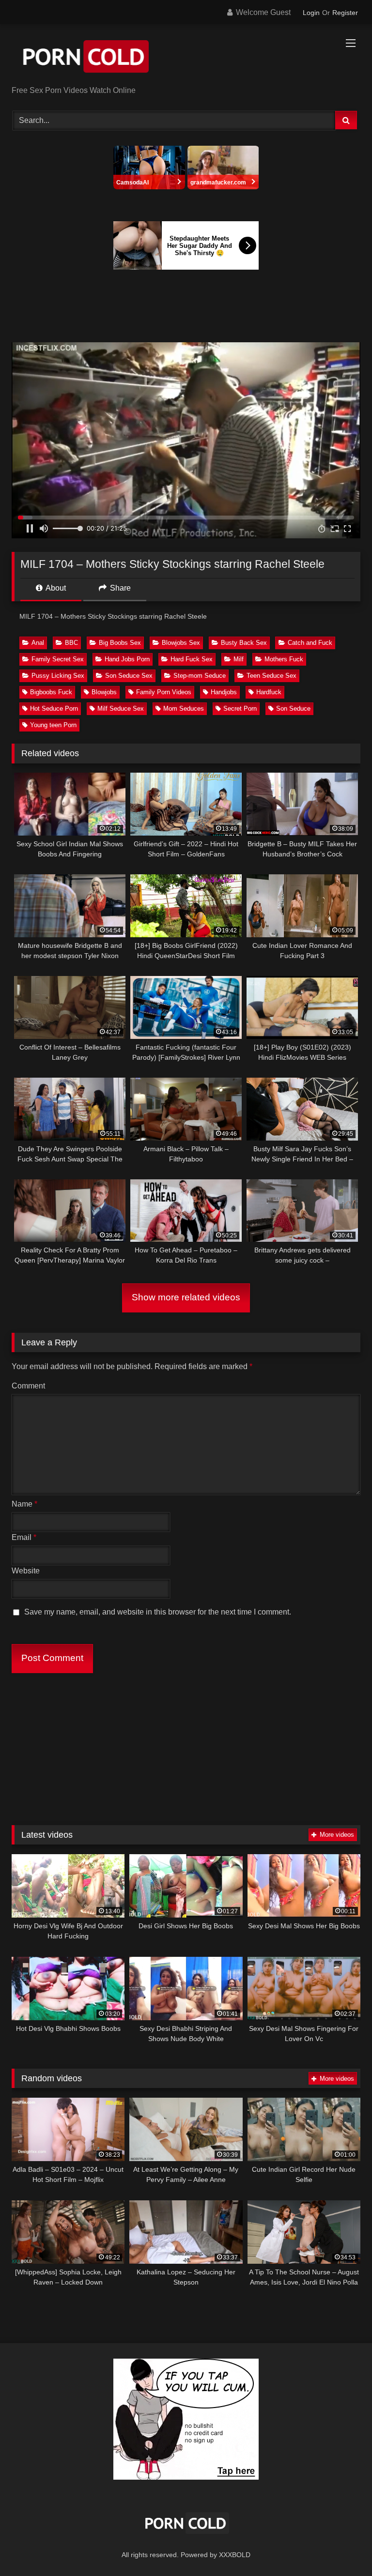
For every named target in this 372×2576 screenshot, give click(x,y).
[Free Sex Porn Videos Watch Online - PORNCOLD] (186, 58)
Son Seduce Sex (129, 676)
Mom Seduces (184, 709)
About (55, 588)
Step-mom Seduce (200, 676)
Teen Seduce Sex (271, 676)
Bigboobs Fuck (51, 692)
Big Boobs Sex (120, 643)
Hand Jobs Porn (127, 659)
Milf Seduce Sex (121, 709)
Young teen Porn (53, 725)
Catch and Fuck (310, 643)
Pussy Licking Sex (58, 676)
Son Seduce (293, 709)
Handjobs (224, 692)
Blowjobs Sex (181, 643)
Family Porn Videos (164, 692)
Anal (38, 643)
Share (119, 588)
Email (24, 1537)
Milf (239, 659)
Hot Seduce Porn (54, 709)
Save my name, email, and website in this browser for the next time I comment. (158, 1612)
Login (311, 13)
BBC (71, 643)
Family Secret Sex (58, 659)
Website (26, 1571)
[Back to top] (342, 2547)
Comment (28, 1386)
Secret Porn (240, 709)
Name (24, 1504)
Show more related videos (186, 1297)
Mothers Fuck (284, 659)
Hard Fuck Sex (192, 659)
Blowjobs (104, 692)
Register (345, 13)
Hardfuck (269, 692)
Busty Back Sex (244, 643)
